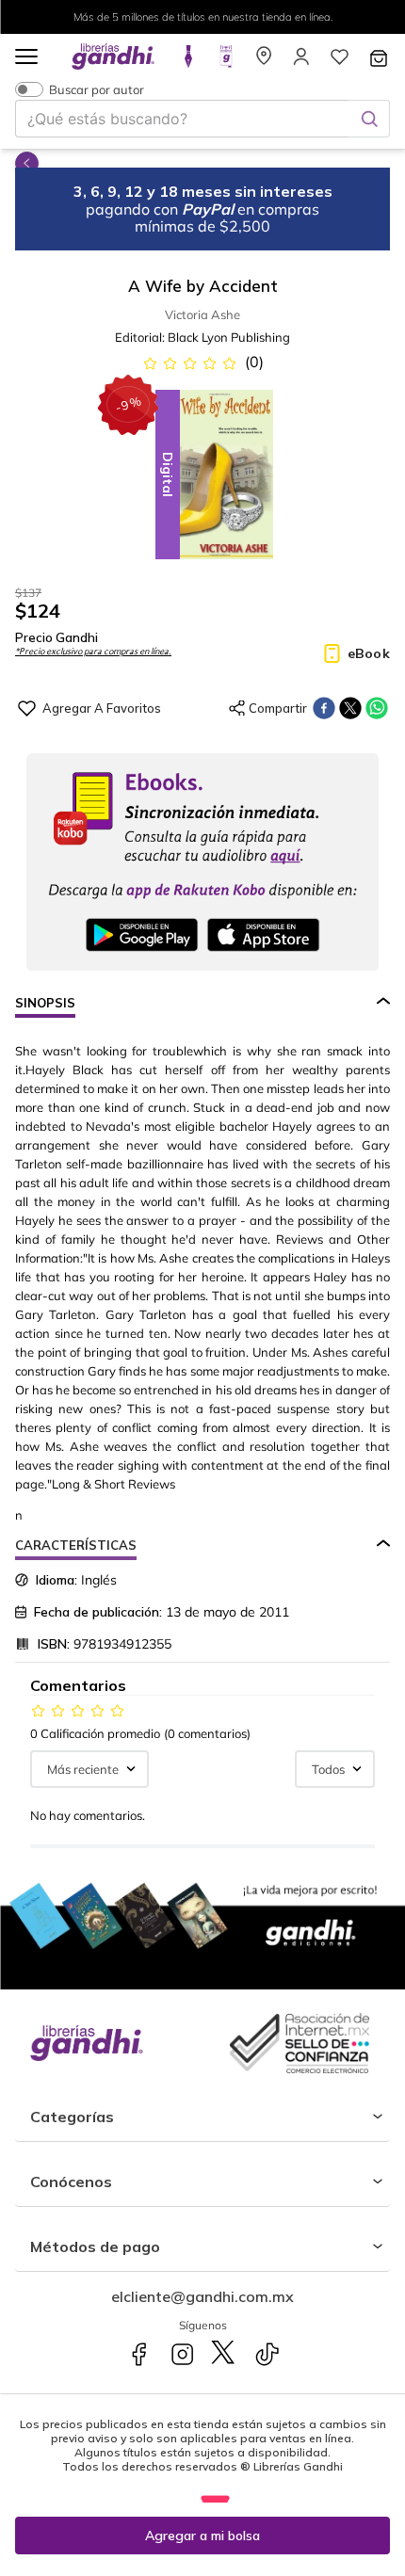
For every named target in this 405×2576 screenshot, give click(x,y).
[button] (26, 58)
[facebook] (324, 708)
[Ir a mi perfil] (301, 62)
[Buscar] (369, 119)
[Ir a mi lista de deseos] (339, 62)
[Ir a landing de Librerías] (264, 62)
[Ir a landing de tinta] (188, 62)
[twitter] (350, 708)
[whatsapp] (377, 708)
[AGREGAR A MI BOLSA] (202, 2536)
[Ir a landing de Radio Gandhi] (226, 62)
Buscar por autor (97, 89)
